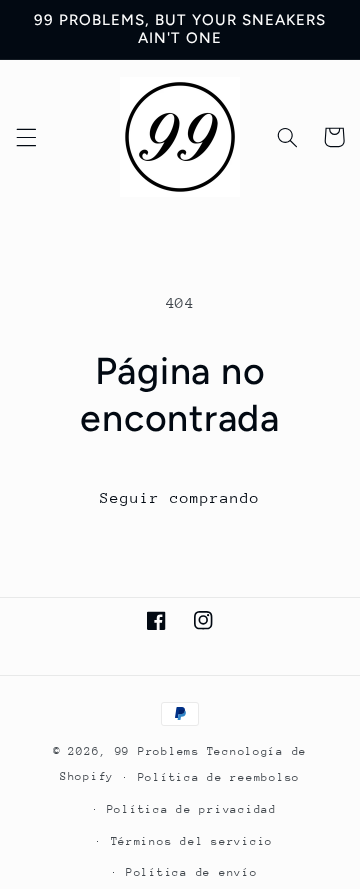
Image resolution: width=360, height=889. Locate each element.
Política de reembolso (219, 777)
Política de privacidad (192, 809)
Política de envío (192, 872)
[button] (26, 137)
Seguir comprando (180, 497)
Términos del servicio (192, 841)
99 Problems (157, 751)
